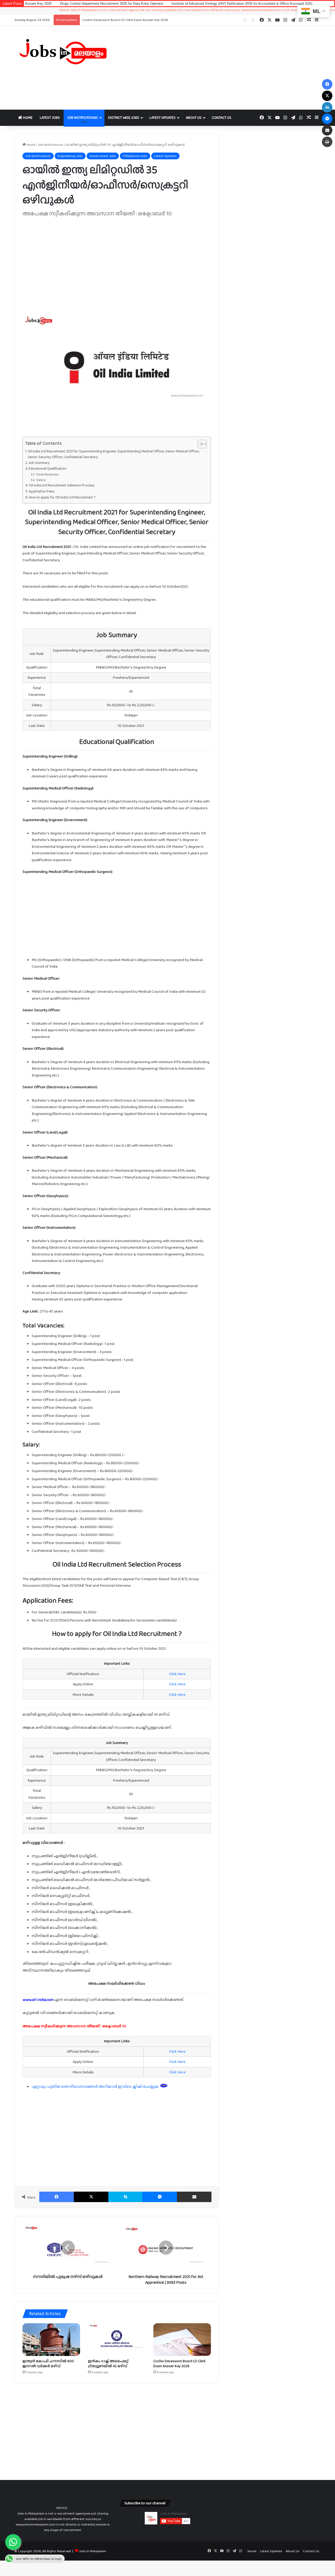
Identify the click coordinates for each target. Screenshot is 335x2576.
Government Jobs (103, 156)
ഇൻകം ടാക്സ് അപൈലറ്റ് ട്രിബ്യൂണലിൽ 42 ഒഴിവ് (108, 2363)
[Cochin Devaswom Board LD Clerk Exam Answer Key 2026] (182, 2339)
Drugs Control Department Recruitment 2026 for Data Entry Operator (135, 20)
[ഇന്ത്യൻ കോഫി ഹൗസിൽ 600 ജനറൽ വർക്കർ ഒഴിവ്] (51, 2339)
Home (27, 117)
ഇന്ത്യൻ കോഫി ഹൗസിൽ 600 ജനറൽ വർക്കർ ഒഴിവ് (48, 2363)
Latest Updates (163, 117)
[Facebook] (57, 2197)
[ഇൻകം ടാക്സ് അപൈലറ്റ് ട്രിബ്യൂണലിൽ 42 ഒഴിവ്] (117, 2339)
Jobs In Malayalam (93, 2551)
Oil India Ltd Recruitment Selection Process (62, 485)
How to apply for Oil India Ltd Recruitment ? (62, 497)
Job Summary (39, 463)
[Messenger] (160, 2197)
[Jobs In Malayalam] (63, 52)
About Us (194, 117)
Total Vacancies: (48, 474)
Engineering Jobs (70, 156)
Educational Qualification (48, 468)
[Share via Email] (194, 2197)
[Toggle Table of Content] (200, 444)
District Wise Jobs (124, 117)
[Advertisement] (220, 68)
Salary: (41, 480)
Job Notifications (83, 117)
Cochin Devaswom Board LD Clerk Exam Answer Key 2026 (180, 2363)
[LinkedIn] (327, 107)
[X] (91, 2197)
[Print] (327, 142)
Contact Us (222, 117)
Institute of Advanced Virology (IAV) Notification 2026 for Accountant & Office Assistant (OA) (178, 4)
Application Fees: (42, 491)
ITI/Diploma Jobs (135, 156)
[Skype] (125, 2197)
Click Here (177, 1674)
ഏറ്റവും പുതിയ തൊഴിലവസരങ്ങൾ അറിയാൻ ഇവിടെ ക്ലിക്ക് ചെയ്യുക (96, 2086)
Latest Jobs (50, 117)
